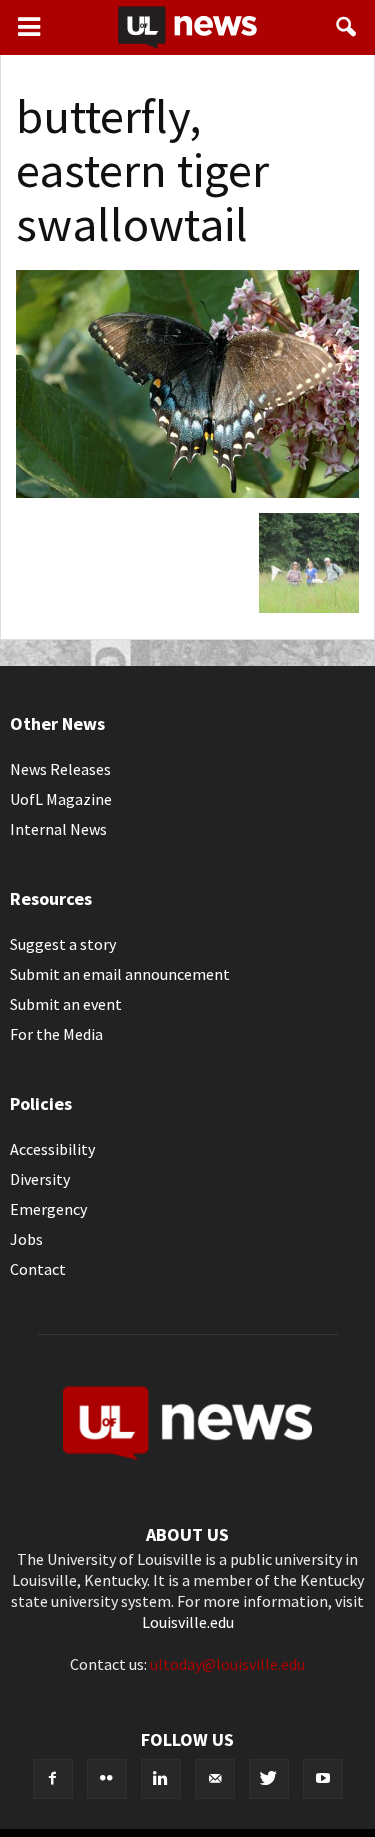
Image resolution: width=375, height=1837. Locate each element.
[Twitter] (269, 1779)
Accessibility (52, 1149)
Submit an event (66, 1004)
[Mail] (215, 1779)
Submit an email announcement (120, 974)
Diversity (40, 1179)
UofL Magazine (61, 799)
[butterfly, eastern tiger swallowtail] (187, 492)
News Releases (60, 769)
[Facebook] (53, 1779)
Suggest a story (63, 944)
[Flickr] (107, 1779)
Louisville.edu (188, 1622)
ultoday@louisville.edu (227, 1664)
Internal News (58, 829)
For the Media (56, 1034)
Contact (38, 1269)
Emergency (48, 1209)
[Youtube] (323, 1779)
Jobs (26, 1239)
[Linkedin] (161, 1779)
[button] (347, 27)
